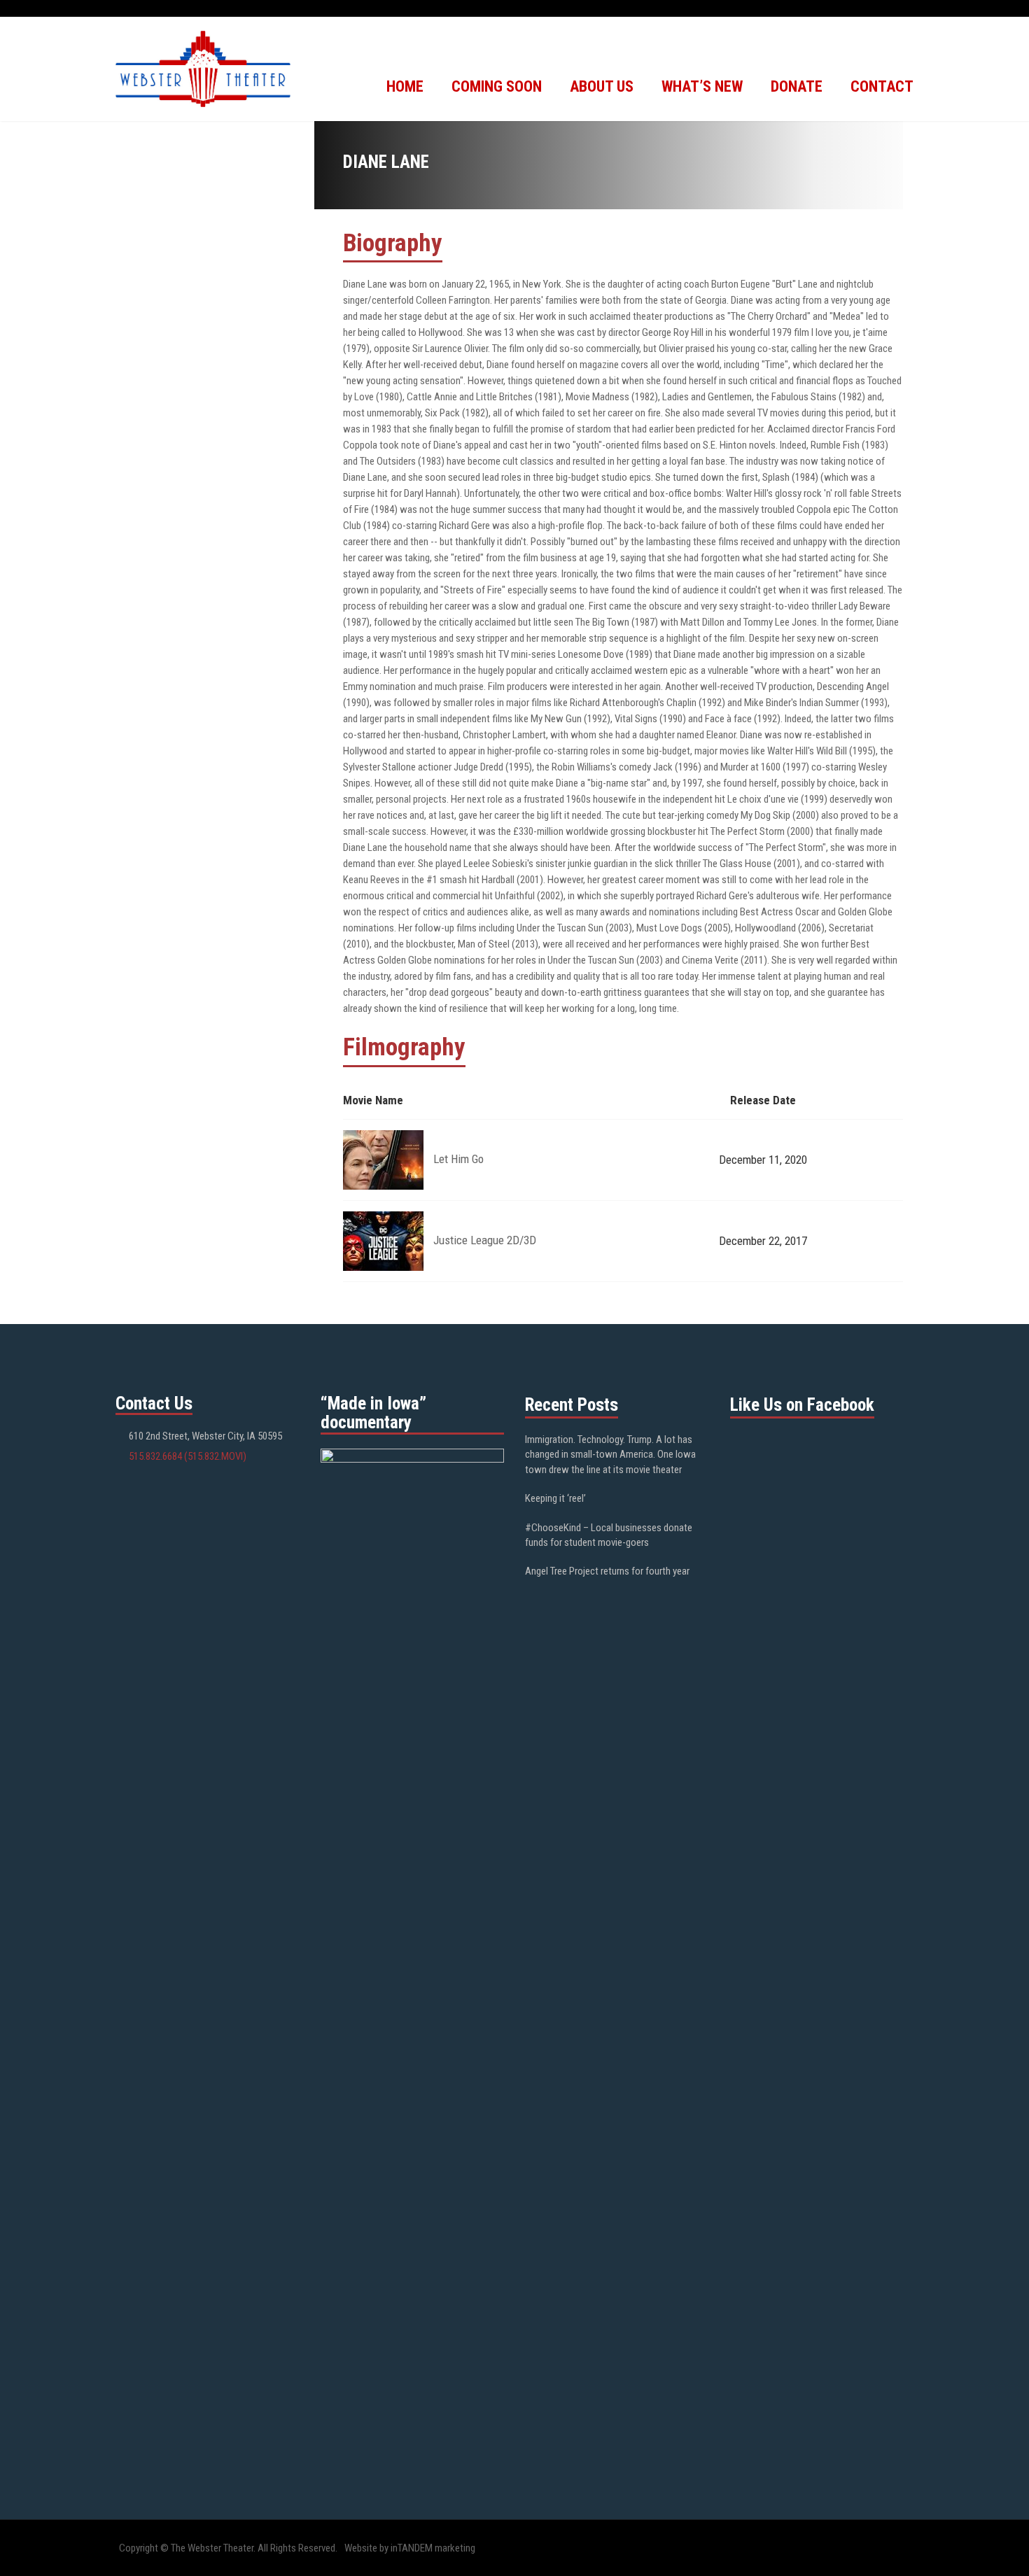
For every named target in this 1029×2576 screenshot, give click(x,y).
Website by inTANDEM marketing (410, 2548)
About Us (602, 86)
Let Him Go (458, 1159)
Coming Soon (497, 86)
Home (405, 86)
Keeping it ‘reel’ (555, 1498)
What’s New (702, 86)
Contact (882, 86)
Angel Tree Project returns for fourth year (607, 1571)
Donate (797, 86)
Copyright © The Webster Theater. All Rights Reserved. (228, 2548)
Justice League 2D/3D (485, 1240)
